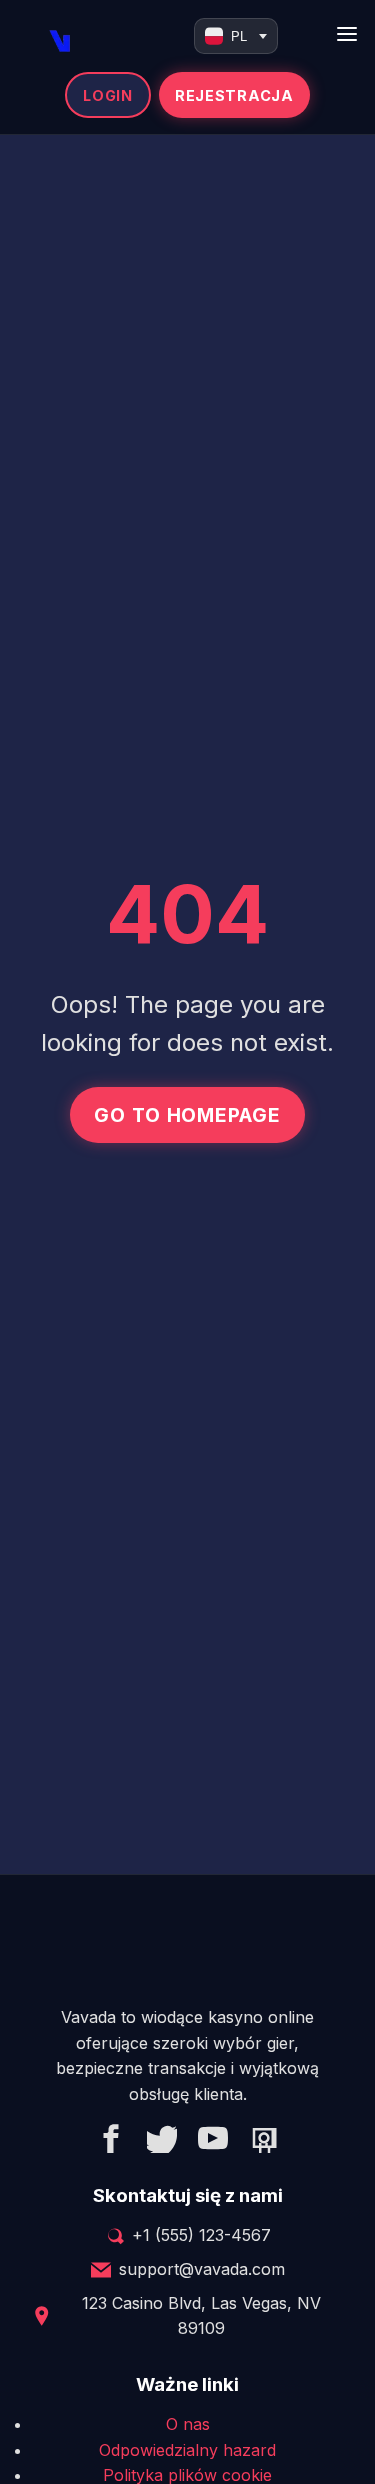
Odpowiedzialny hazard (187, 2450)
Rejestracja (234, 95)
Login (108, 95)
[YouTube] (213, 2142)
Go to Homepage (187, 1115)
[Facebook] (111, 2142)
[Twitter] (162, 2142)
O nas (188, 2424)
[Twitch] (264, 2142)
